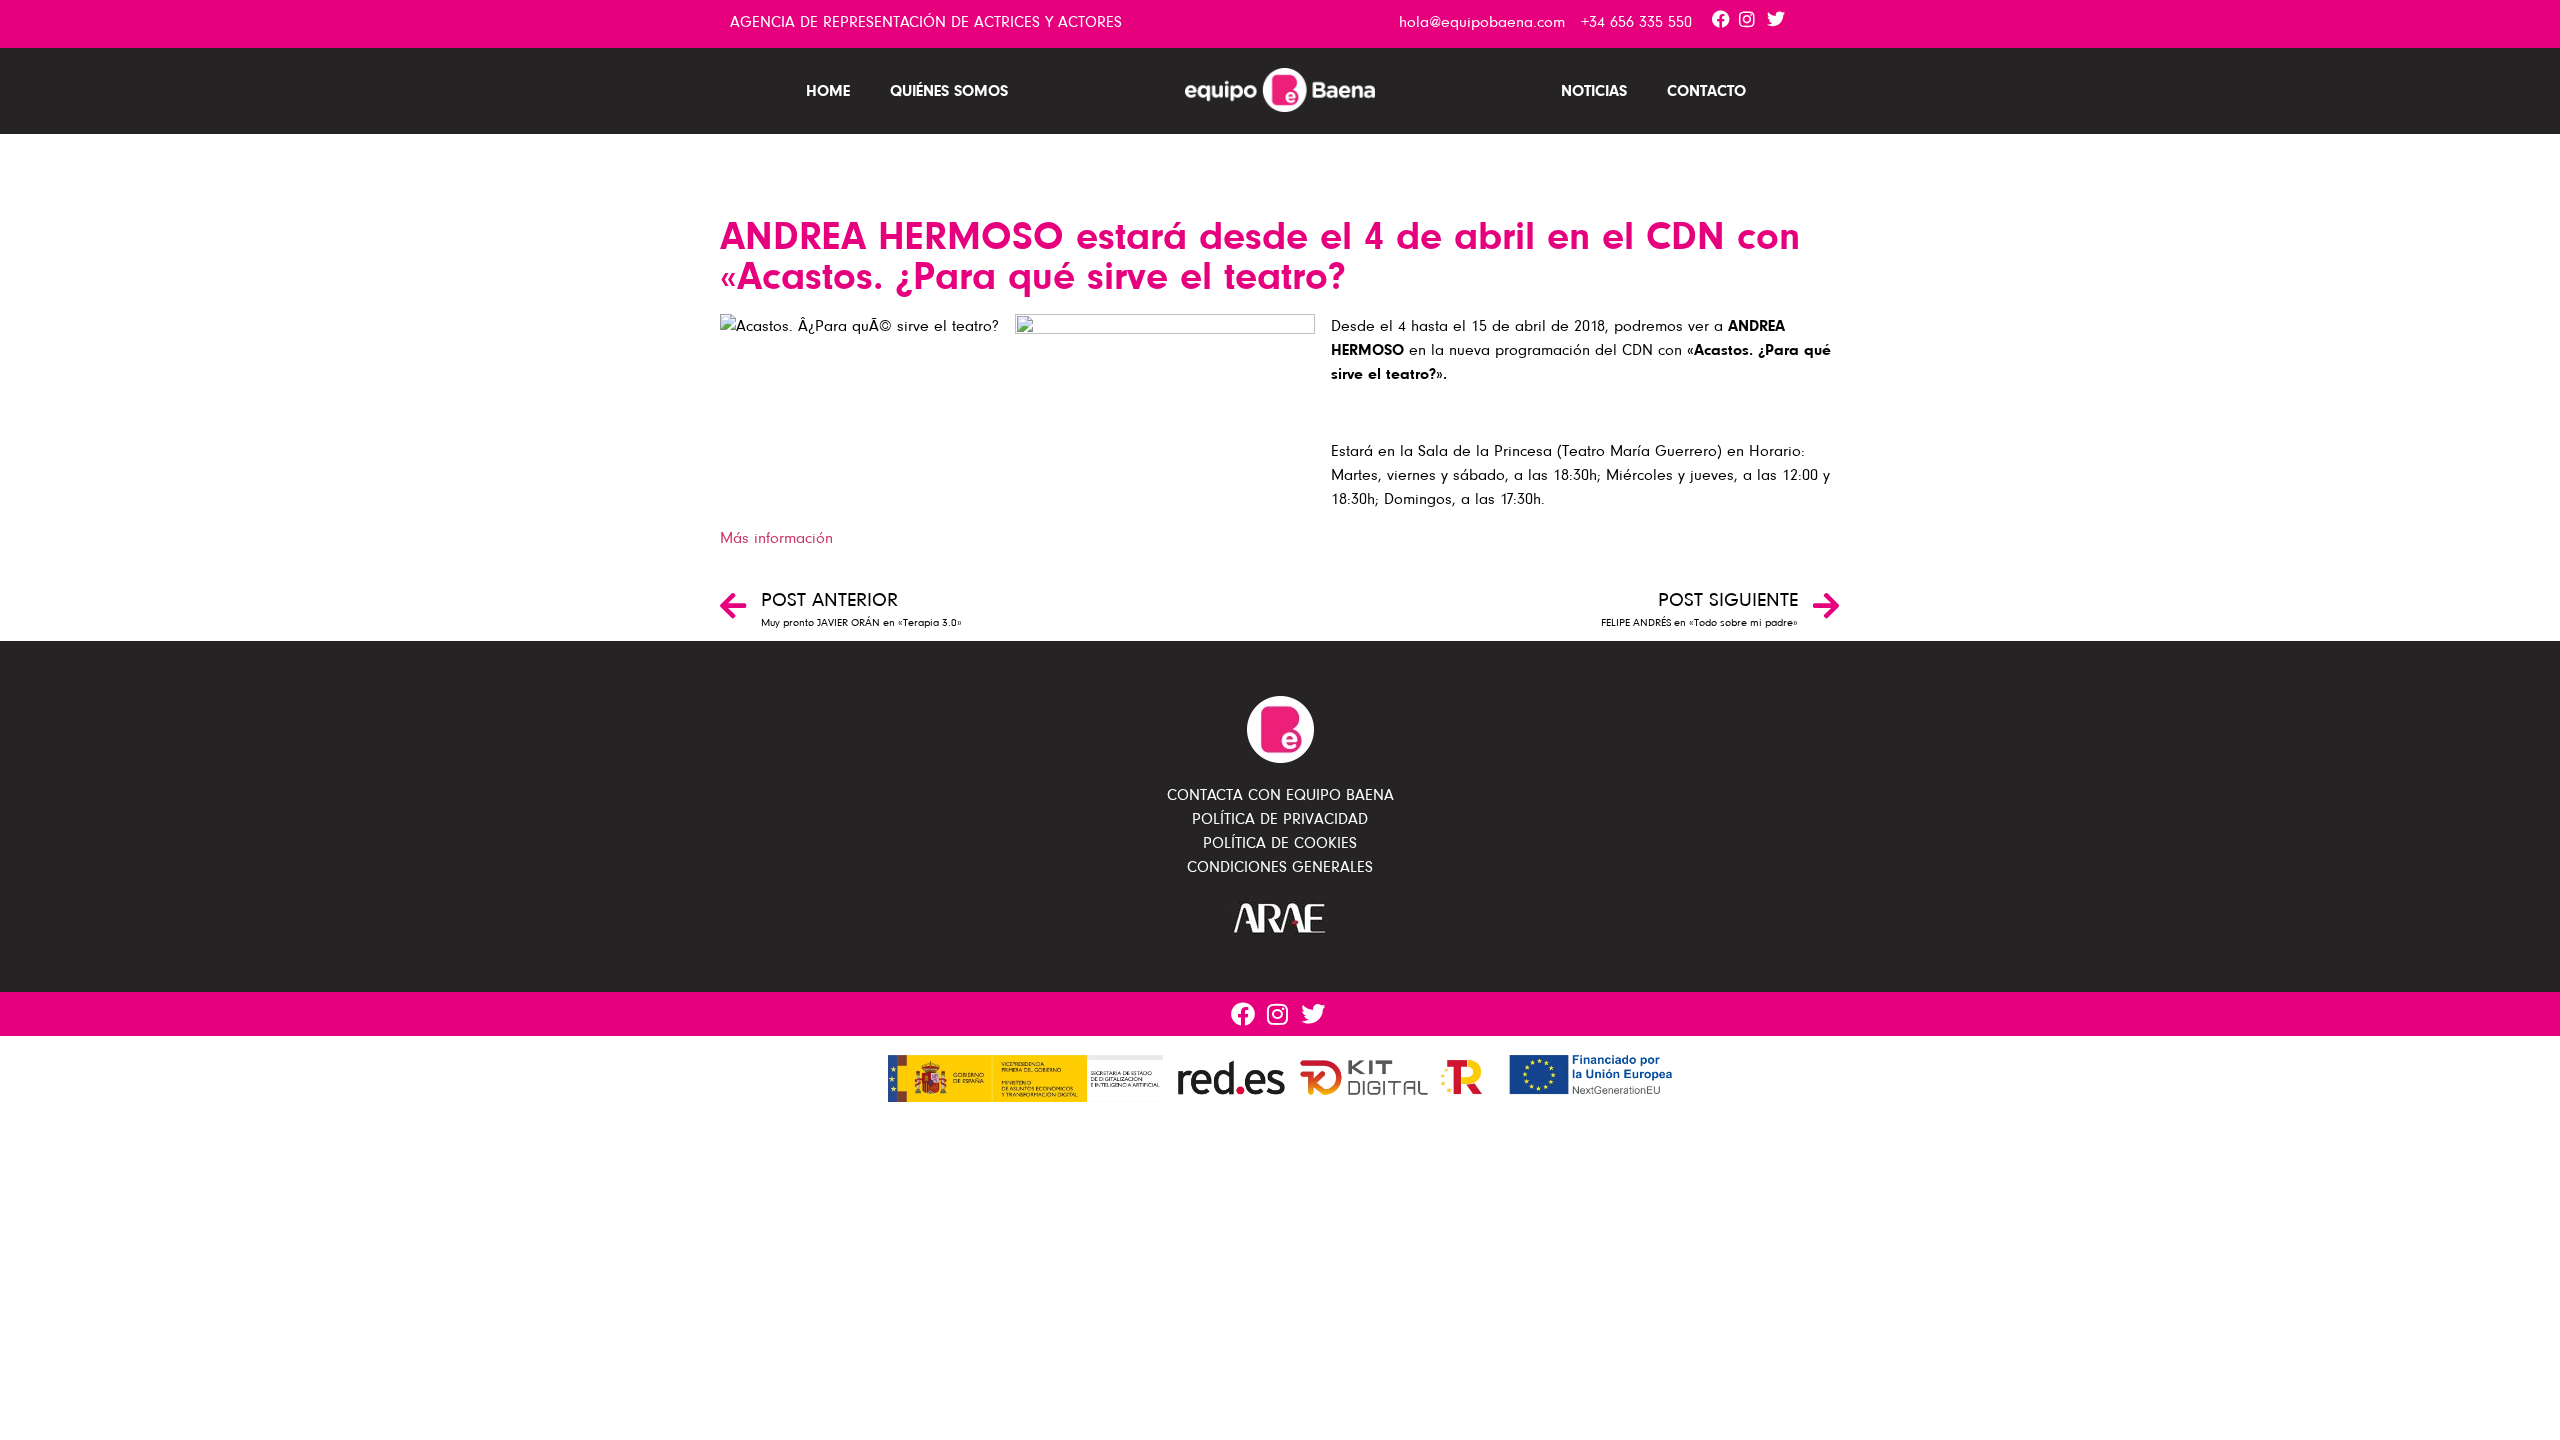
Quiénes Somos (949, 90)
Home (828, 90)
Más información (776, 537)
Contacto (1706, 90)
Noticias (1594, 90)
